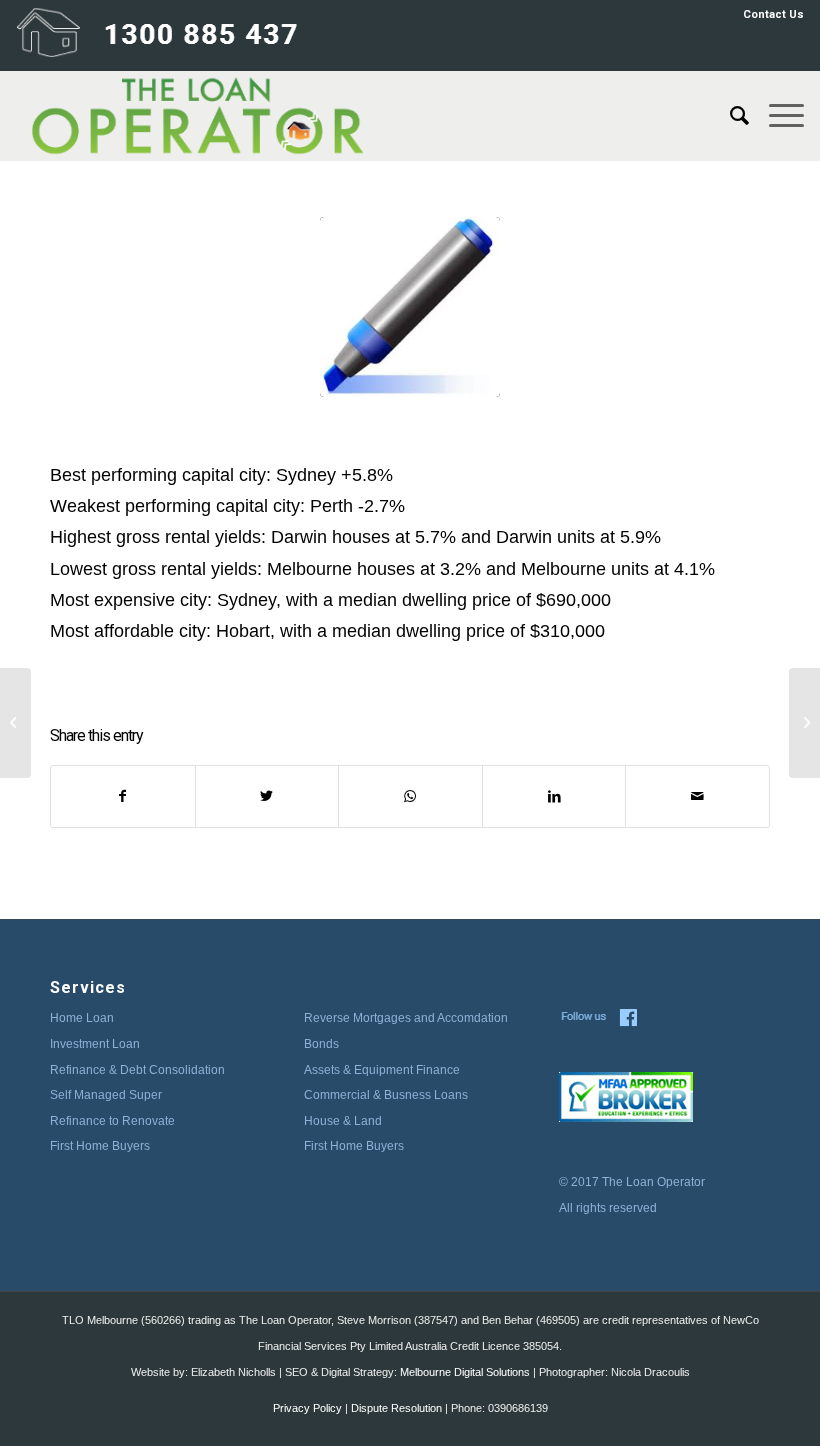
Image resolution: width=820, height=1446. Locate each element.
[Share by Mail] (697, 796)
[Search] (729, 116)
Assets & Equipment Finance (382, 1070)
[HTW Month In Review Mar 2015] (15, 723)
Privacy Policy (307, 1408)
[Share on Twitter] (267, 796)
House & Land (343, 1121)
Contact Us (773, 14)
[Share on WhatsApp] (410, 796)
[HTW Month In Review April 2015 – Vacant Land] (804, 723)
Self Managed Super (106, 1095)
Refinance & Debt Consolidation (137, 1070)
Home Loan (82, 1018)
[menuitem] (768, 15)
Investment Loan (95, 1044)
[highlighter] (410, 307)
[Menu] (776, 116)
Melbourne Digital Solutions (465, 1372)
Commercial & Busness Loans (386, 1095)
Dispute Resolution (396, 1408)
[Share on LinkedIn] (554, 796)
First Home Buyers (100, 1146)
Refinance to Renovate (112, 1121)
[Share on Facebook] (123, 796)
